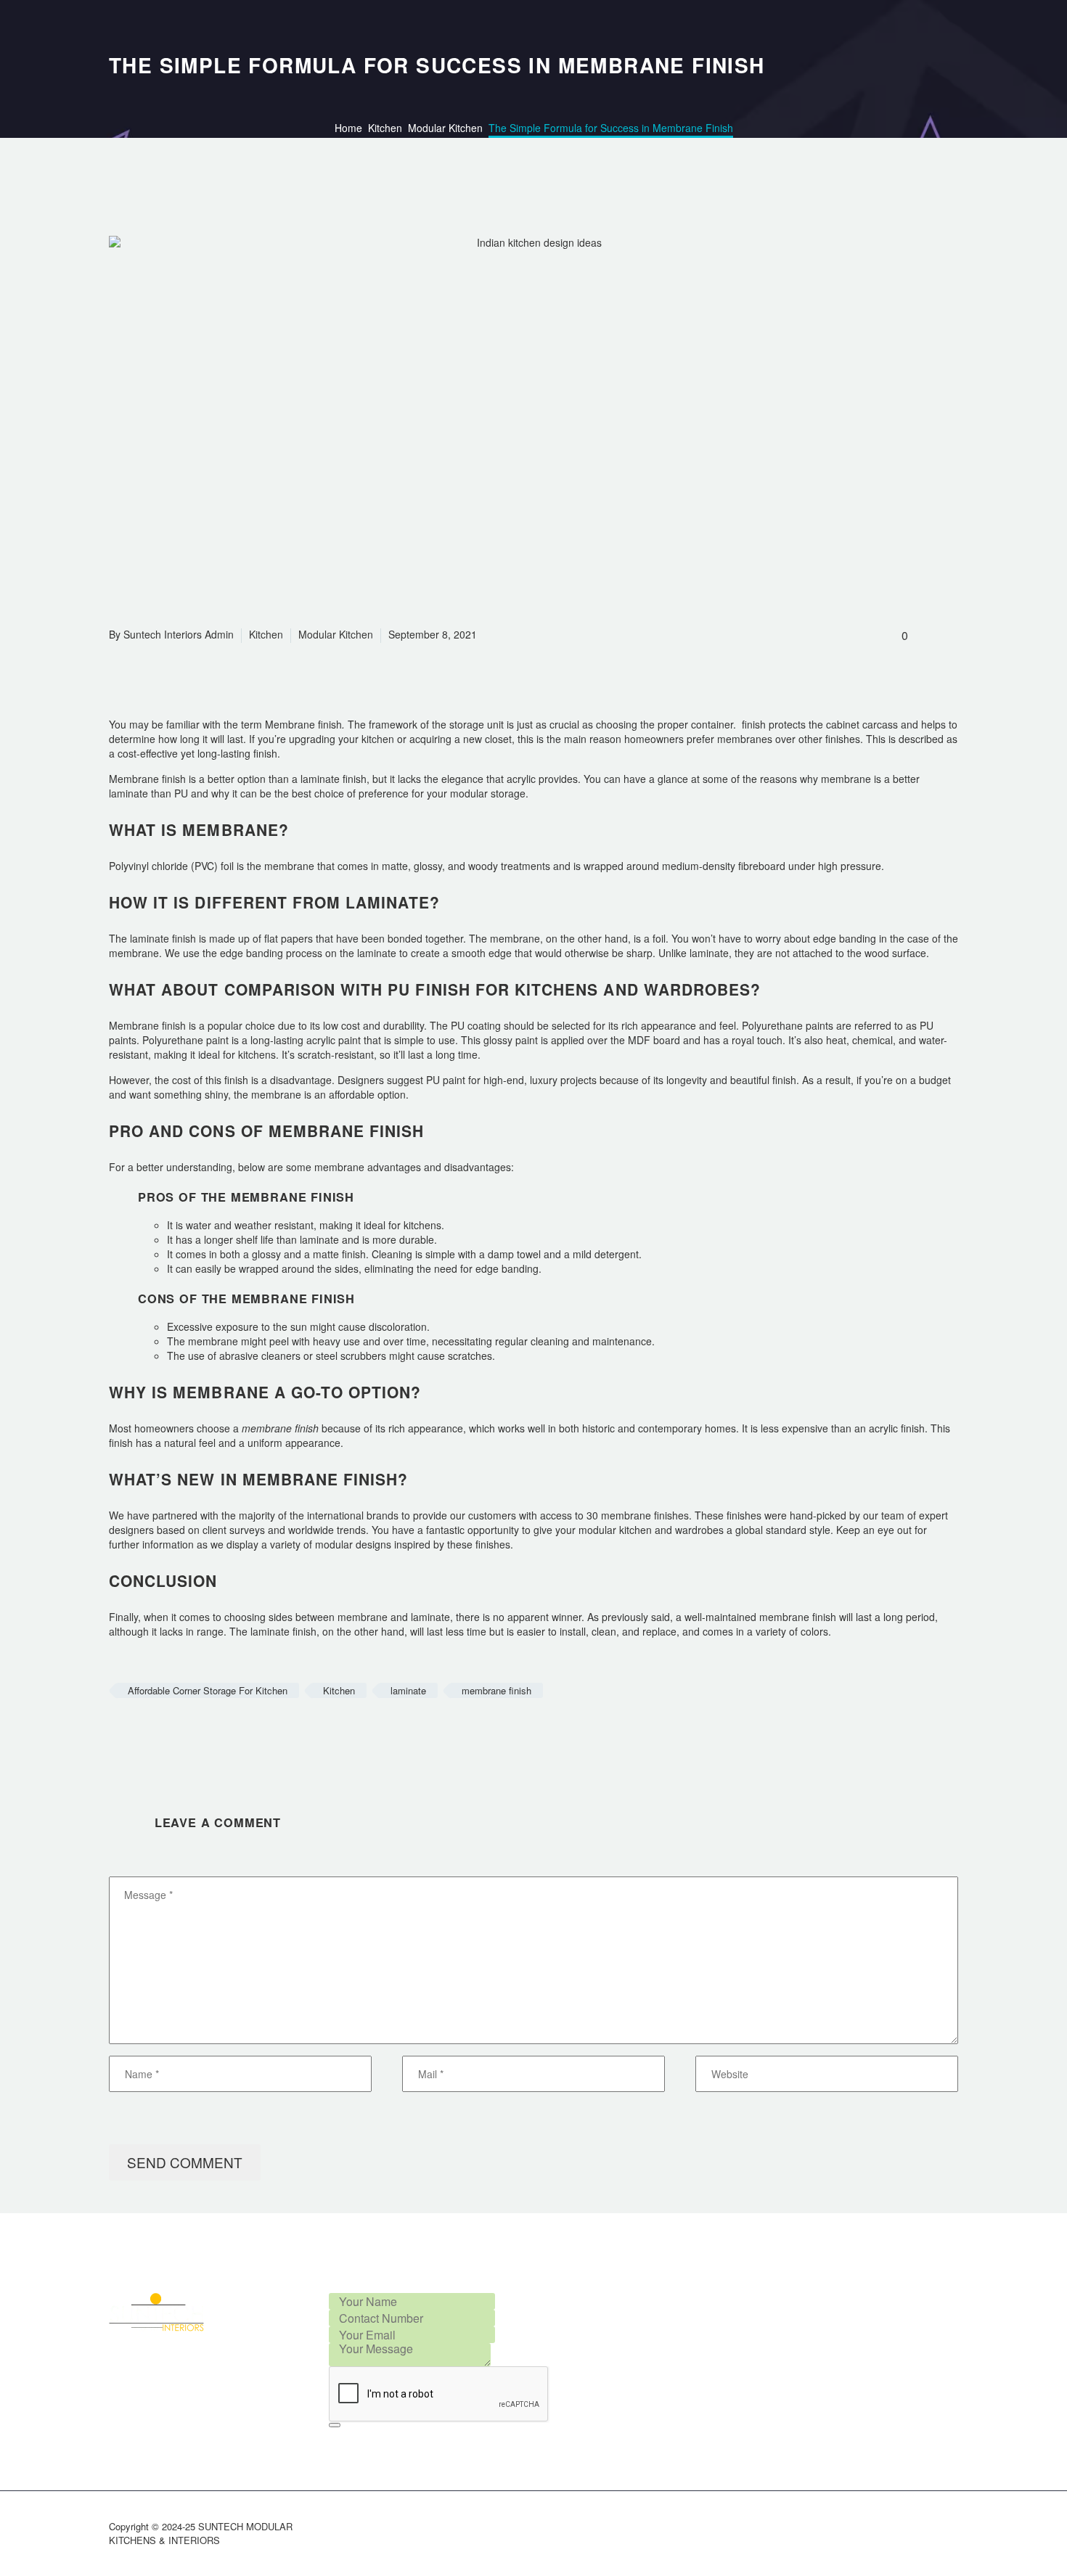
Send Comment (185, 2162)
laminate (408, 1690)
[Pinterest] (162, 1733)
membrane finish (496, 1690)
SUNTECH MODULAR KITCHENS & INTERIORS (201, 2533)
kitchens (255, 1054)
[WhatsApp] (954, 2528)
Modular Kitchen (336, 634)
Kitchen (266, 634)
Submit (335, 2425)
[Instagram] (897, 2528)
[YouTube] (935, 2528)
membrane (363, 1617)
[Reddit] (227, 1733)
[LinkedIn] (205, 1733)
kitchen (376, 739)
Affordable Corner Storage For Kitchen (208, 1690)
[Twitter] (140, 1733)
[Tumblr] (184, 1733)
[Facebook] (118, 1733)
